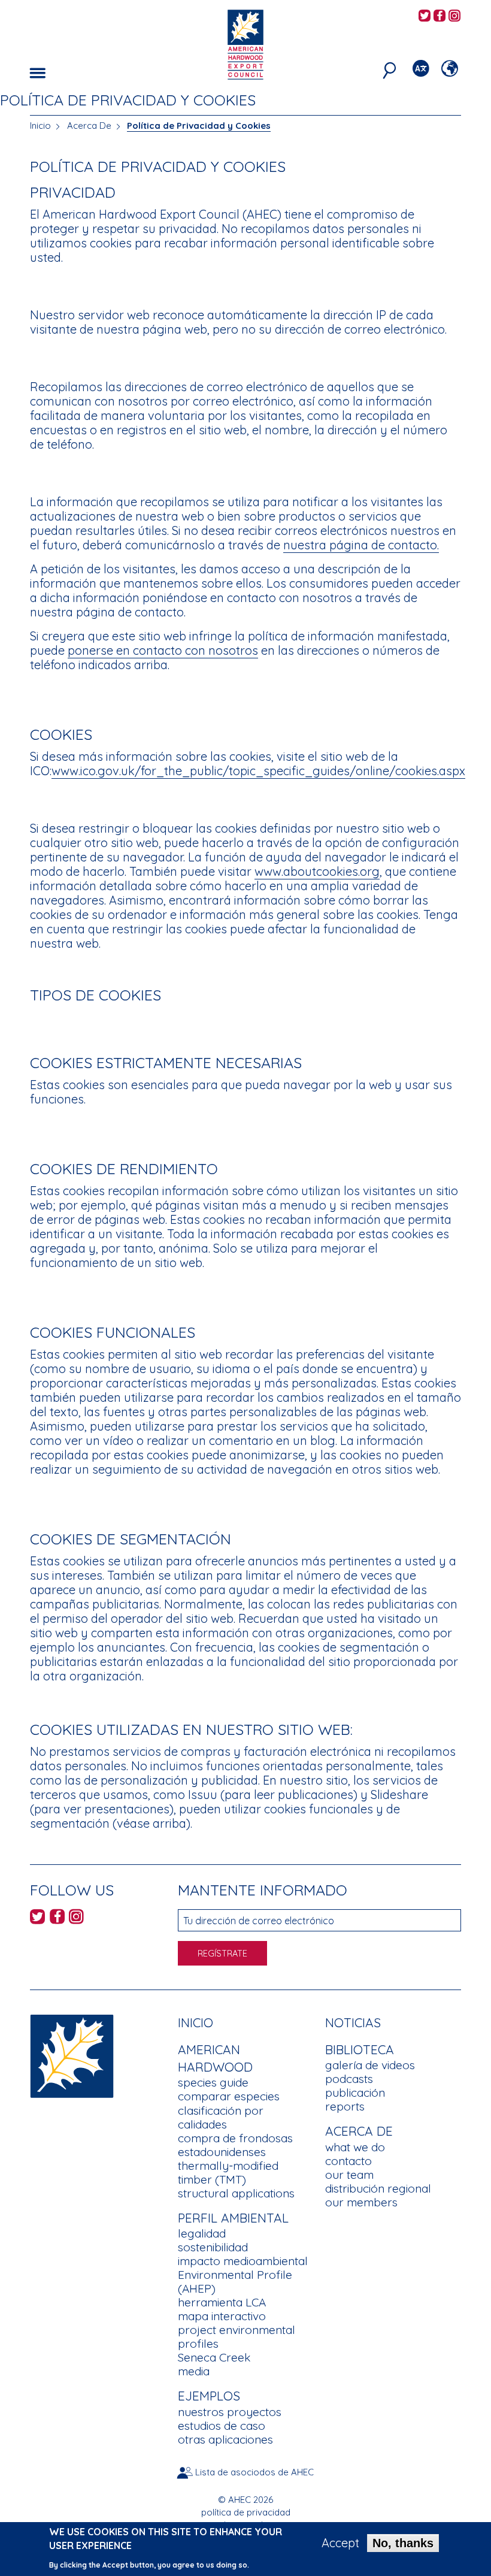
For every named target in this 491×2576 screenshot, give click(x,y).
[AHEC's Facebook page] (440, 16)
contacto (348, 2161)
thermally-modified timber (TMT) (228, 2173)
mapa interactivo (222, 2316)
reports (345, 2106)
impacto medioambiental (243, 2261)
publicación (355, 2093)
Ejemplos (209, 2396)
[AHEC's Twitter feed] (425, 16)
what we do (355, 2147)
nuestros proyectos (230, 2412)
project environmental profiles (237, 2337)
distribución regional (378, 2188)
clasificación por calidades (221, 2117)
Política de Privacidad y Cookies (199, 126)
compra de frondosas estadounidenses (235, 2145)
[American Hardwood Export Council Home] (245, 43)
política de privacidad (246, 2512)
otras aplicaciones (225, 2439)
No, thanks (403, 2543)
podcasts (349, 2079)
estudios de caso (222, 2426)
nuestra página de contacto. (361, 545)
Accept (340, 2543)
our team (349, 2175)
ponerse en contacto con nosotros (163, 650)
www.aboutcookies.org (317, 871)
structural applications (236, 2193)
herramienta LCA (222, 2302)
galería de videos (370, 2065)
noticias (353, 2022)
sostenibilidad (213, 2247)
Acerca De (89, 126)
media (194, 2371)
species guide (213, 2082)
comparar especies (229, 2096)
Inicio (40, 126)
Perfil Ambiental (233, 2218)
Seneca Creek (214, 2357)
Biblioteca (360, 2049)
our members (361, 2202)
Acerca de (359, 2131)
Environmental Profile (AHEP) (235, 2282)
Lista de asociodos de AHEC (254, 2472)
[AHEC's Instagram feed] (454, 16)
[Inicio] (72, 2055)
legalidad (202, 2233)
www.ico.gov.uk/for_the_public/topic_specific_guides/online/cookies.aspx (258, 771)
